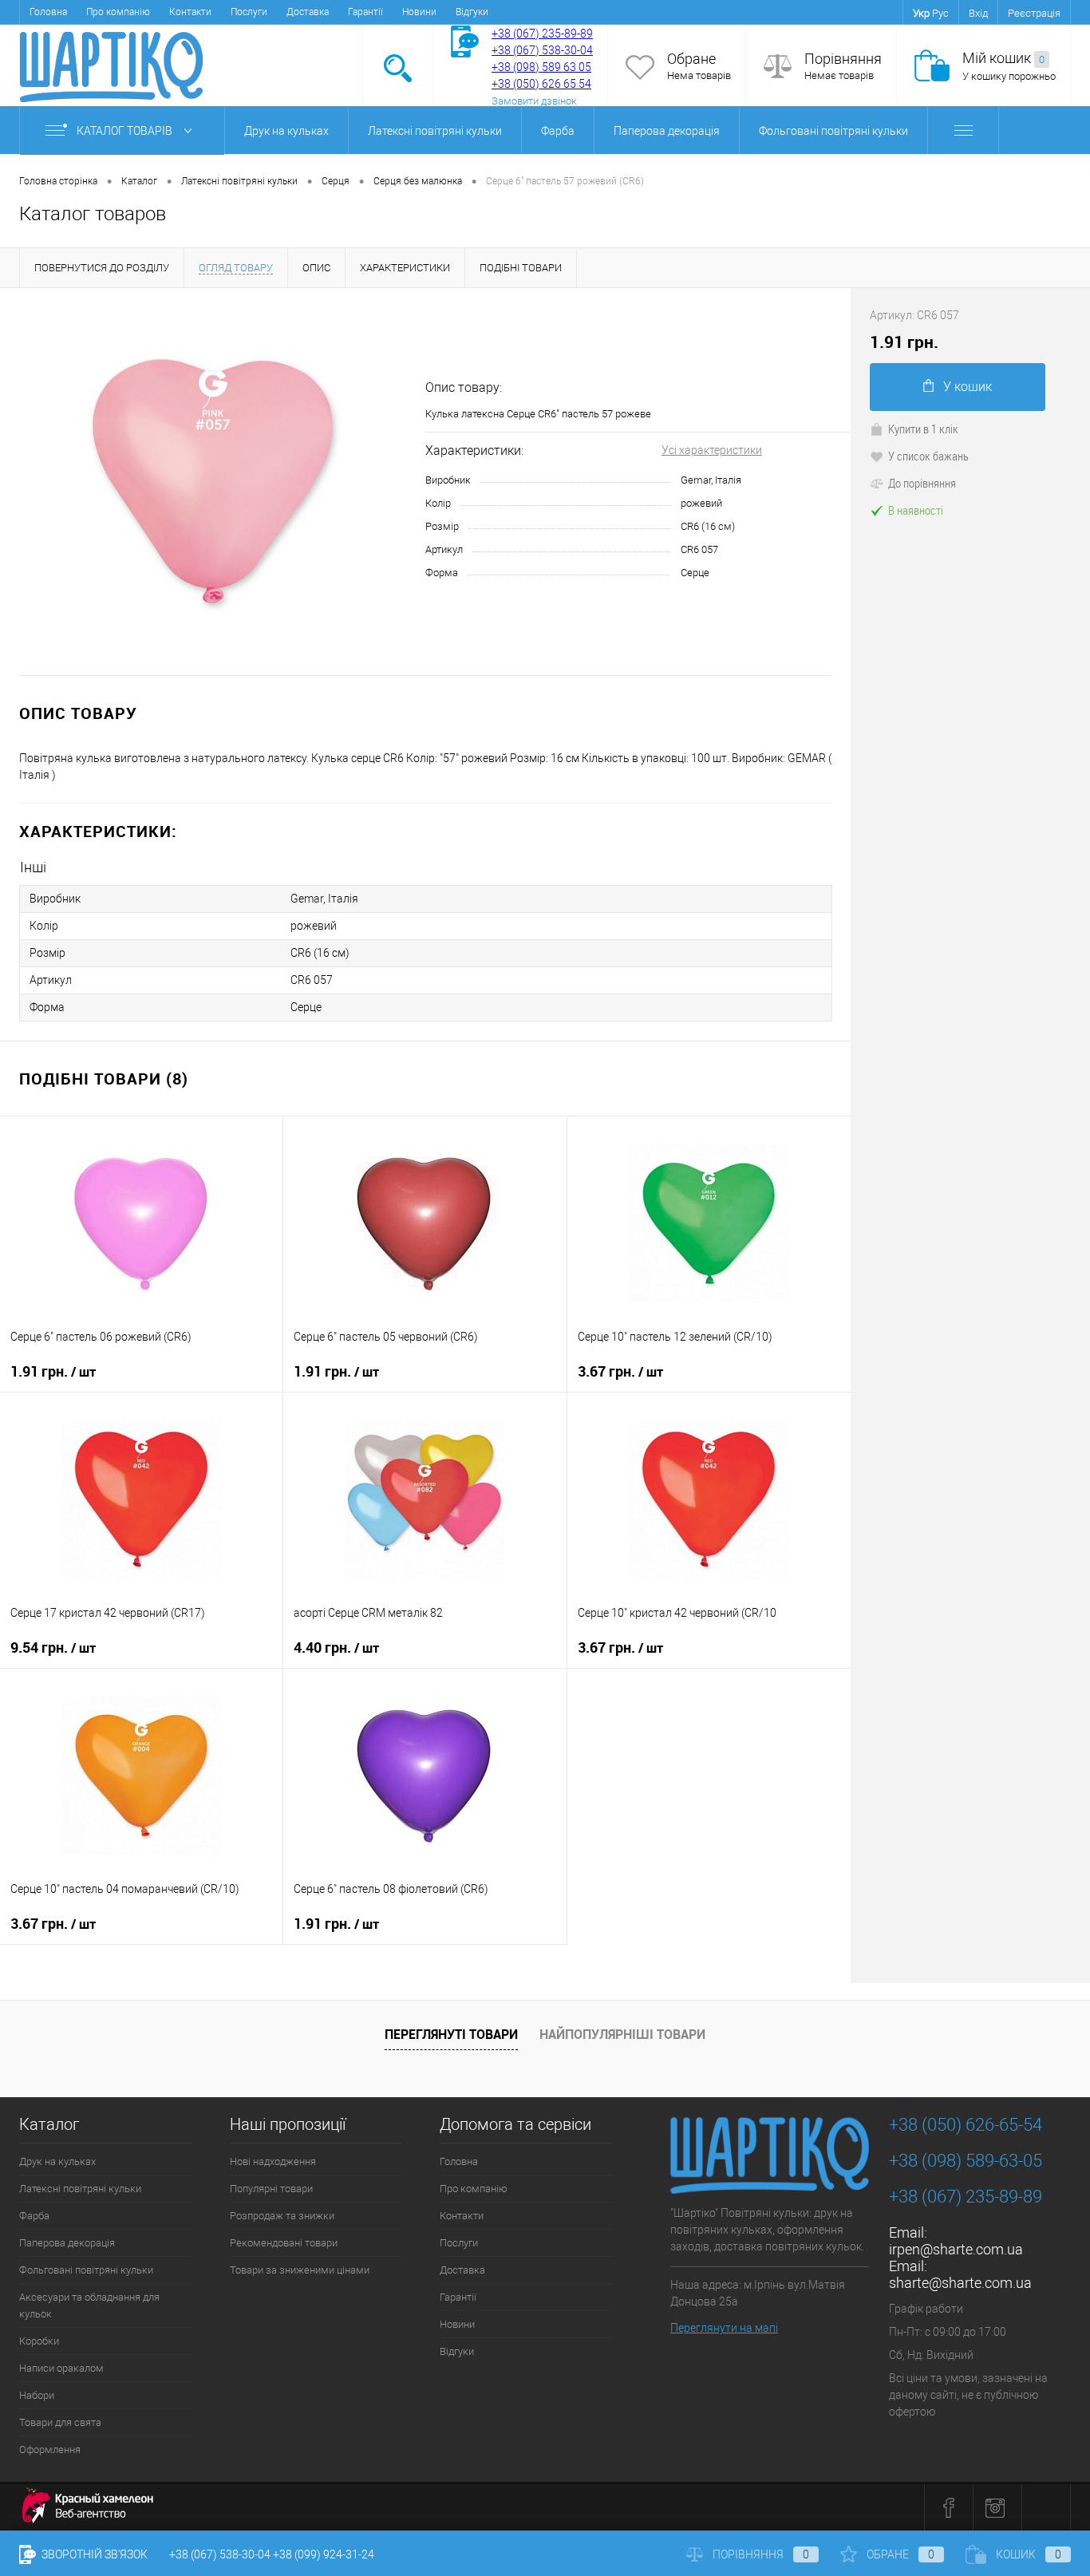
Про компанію (118, 12)
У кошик (968, 387)
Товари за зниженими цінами (300, 2270)
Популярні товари (271, 2189)
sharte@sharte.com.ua (960, 2283)
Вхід (978, 13)
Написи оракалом (61, 2368)
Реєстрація (1034, 13)
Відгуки (472, 12)
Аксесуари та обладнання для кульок (89, 2305)
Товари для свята (60, 2422)
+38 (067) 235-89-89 (542, 34)
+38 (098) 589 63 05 (541, 67)
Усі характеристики (712, 450)
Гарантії (365, 12)
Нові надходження (273, 2161)
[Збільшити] (213, 482)
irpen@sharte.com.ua (956, 2249)
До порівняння (922, 483)
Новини (419, 12)
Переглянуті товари (451, 2034)
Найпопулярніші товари (622, 2034)
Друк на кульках (286, 131)
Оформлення (50, 2450)
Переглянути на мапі (724, 2328)
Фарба (558, 131)
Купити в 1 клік (923, 429)
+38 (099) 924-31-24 (324, 2554)
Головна (48, 12)
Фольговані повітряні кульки (833, 131)
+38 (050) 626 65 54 (541, 84)
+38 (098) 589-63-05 (966, 2161)
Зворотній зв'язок (93, 2554)
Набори (37, 2395)
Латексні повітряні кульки (435, 131)
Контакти (190, 12)
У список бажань (928, 456)
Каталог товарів (126, 131)
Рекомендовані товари (284, 2243)
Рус (940, 13)
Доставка (308, 12)
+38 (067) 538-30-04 (220, 2554)
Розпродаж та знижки (282, 2216)
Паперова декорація (667, 131)
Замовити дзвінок (534, 101)
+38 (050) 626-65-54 (966, 2125)
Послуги (249, 12)
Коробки (39, 2341)
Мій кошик (1003, 58)
